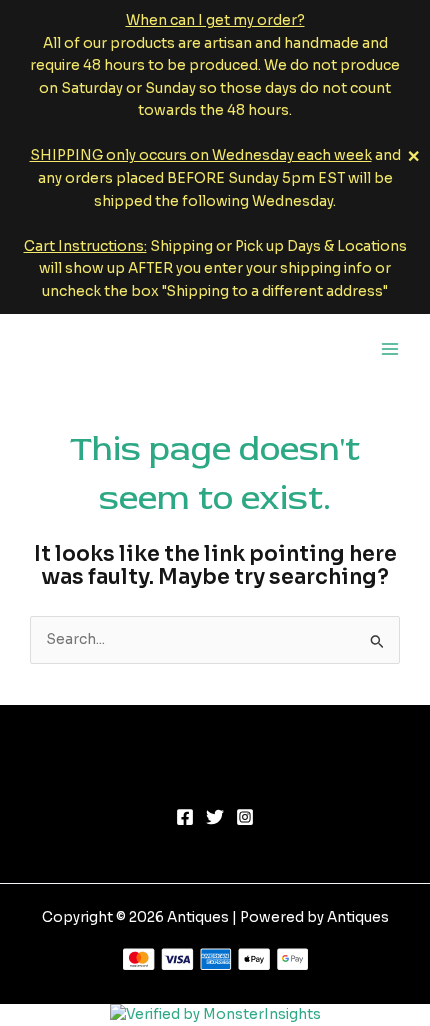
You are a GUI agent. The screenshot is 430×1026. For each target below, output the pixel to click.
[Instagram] (245, 817)
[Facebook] (185, 817)
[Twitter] (215, 817)
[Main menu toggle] (390, 348)
